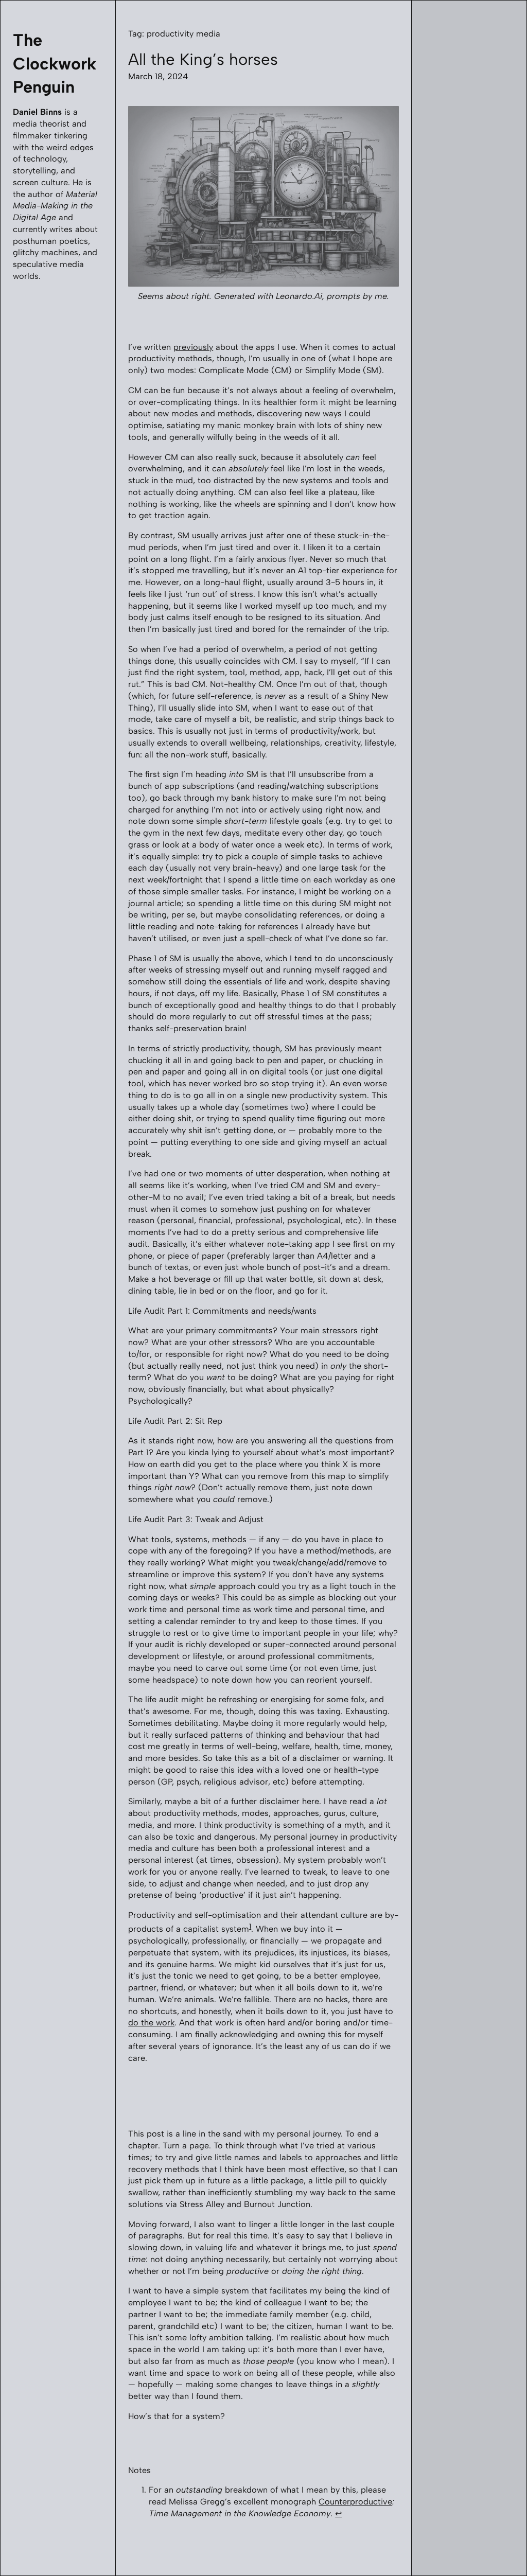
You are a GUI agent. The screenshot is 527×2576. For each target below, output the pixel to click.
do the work (151, 2023)
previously (193, 347)
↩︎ (338, 2513)
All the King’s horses (203, 59)
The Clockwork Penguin (55, 63)
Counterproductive (355, 2502)
